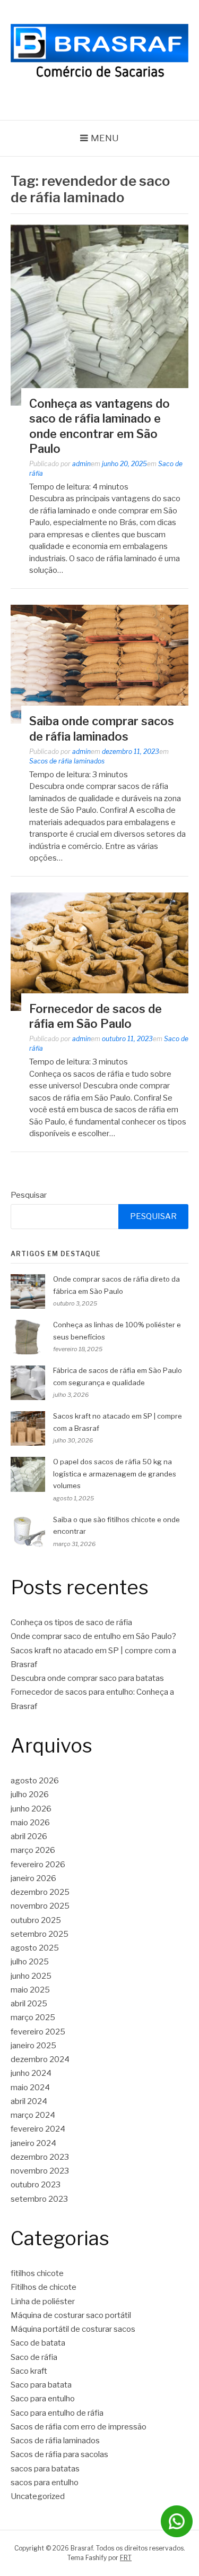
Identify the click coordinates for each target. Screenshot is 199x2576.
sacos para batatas (45, 2469)
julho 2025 (30, 1962)
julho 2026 (30, 1794)
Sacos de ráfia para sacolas (59, 2454)
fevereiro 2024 (38, 2129)
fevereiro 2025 (38, 2032)
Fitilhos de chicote (44, 2287)
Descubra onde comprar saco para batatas (87, 1678)
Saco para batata (41, 2385)
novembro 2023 (40, 2171)
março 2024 (33, 2115)
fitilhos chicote (37, 2273)
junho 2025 (31, 1976)
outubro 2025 (36, 1920)
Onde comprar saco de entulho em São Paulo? (93, 1636)
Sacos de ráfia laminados (67, 761)
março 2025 (33, 2017)
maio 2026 (30, 1823)
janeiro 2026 (33, 1878)
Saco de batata (38, 2343)
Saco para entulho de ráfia (57, 2413)
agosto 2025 (35, 1948)
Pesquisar (29, 1195)
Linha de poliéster (43, 2302)
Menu (105, 138)
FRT (126, 2558)
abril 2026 (29, 1836)
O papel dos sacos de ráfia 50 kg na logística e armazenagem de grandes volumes (115, 1474)
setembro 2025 (40, 1934)
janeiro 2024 (33, 2143)
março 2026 (33, 1850)
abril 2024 (29, 2101)
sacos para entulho (45, 2483)
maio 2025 (30, 1990)
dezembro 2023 (40, 2157)
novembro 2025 (40, 1906)
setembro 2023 (39, 2199)
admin (81, 464)
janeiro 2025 (33, 2046)
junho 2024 (31, 2073)
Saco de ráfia (34, 2357)
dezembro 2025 (40, 1892)
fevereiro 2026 (38, 1865)
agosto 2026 (35, 1781)
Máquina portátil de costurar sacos (73, 2329)
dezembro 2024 (40, 2059)
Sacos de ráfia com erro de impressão (79, 2427)
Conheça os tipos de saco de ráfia (71, 1622)
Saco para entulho (43, 2399)
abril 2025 (29, 2004)
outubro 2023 (36, 2185)
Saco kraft (29, 2371)
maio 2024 (30, 2088)
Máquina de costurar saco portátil (71, 2315)
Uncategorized (38, 2496)
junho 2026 (31, 1809)
